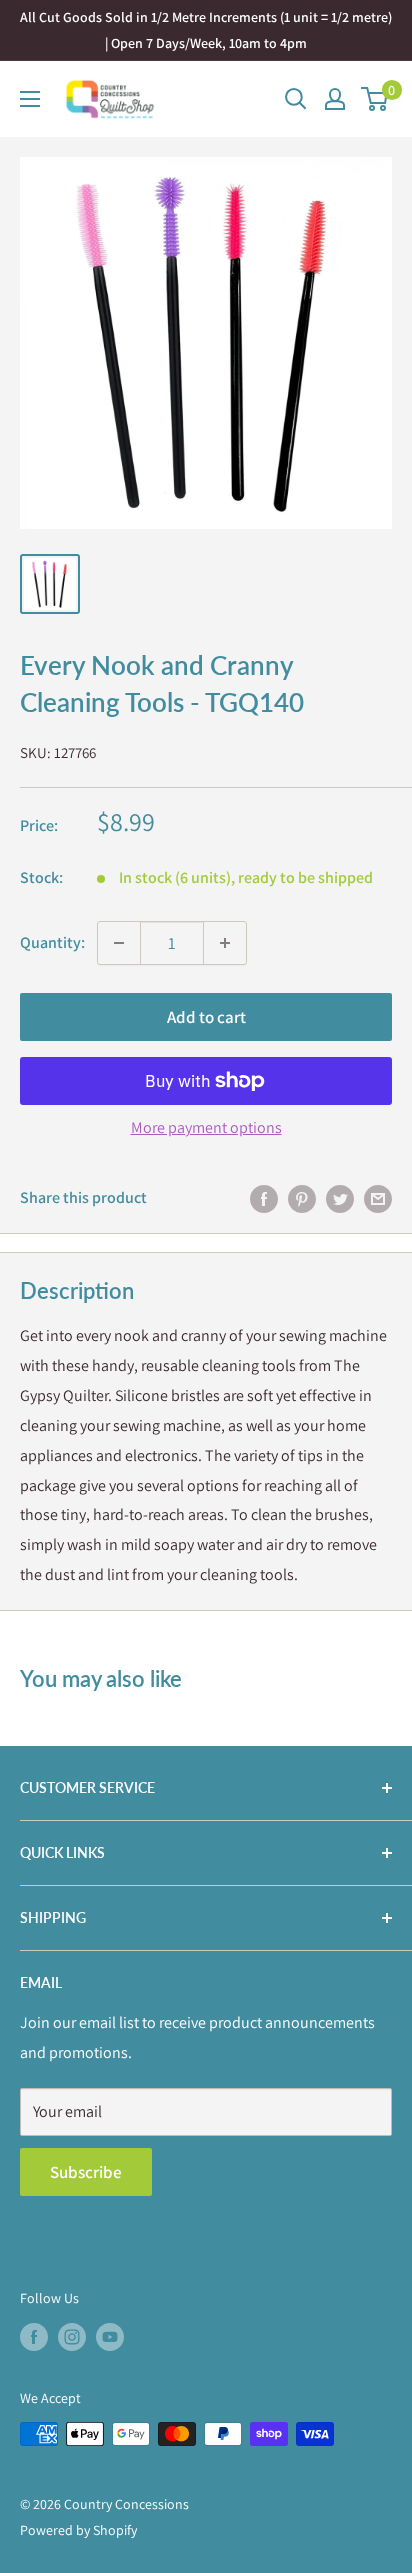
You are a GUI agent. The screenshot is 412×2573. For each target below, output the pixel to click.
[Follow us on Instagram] (72, 2336)
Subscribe (86, 2172)
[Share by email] (378, 1198)
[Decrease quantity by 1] (119, 943)
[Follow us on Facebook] (34, 2336)
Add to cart (206, 1017)
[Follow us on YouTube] (110, 2336)
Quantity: (52, 942)
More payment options (206, 1127)
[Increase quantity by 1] (225, 943)
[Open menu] (30, 99)
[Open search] (296, 99)
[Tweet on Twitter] (340, 1198)
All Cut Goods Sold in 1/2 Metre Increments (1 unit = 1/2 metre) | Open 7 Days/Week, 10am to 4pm (206, 30)
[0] (375, 99)
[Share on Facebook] (264, 1198)
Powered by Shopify (78, 2530)
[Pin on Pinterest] (302, 1198)
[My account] (335, 99)
